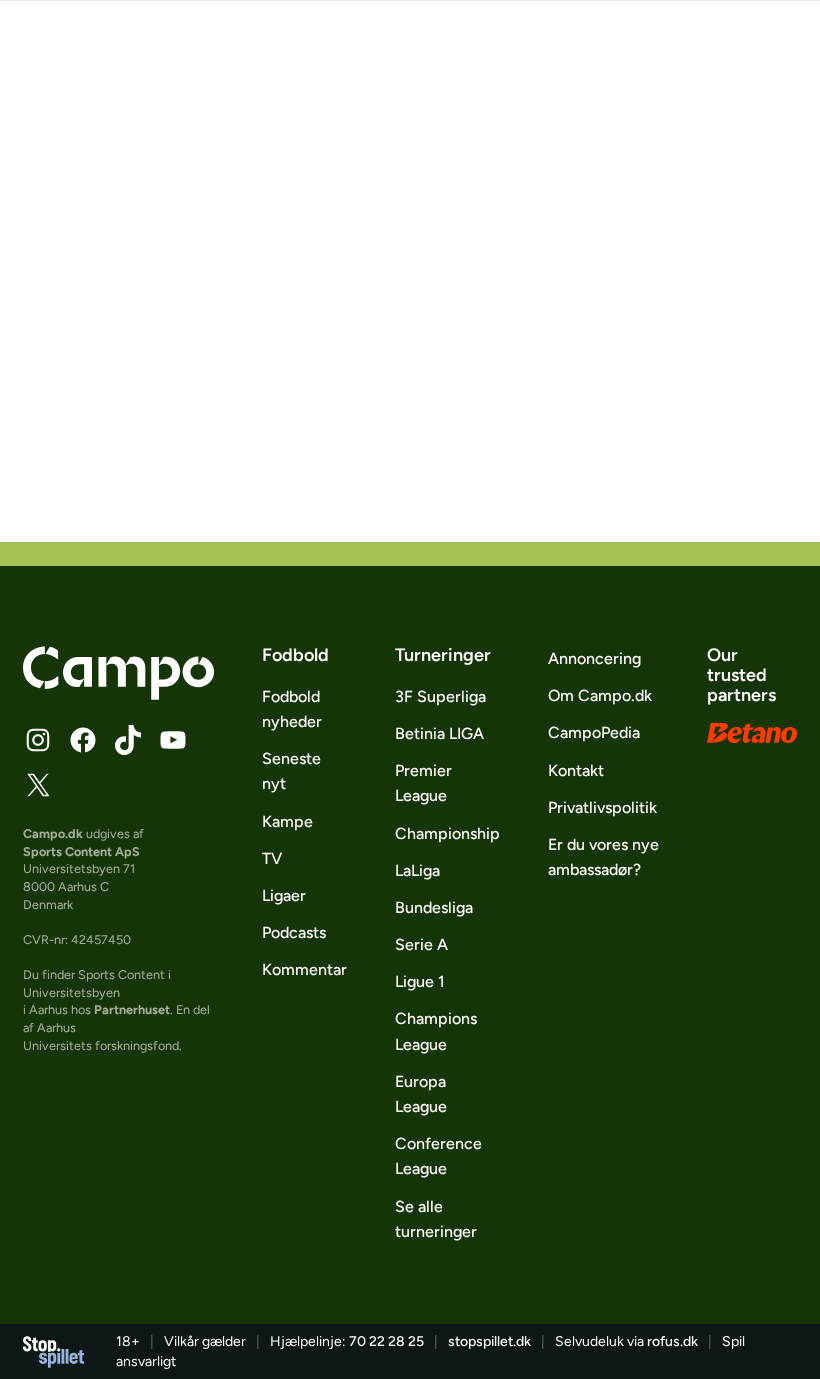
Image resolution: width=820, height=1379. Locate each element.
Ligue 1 (420, 981)
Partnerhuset (132, 1009)
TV (272, 858)
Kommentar (304, 969)
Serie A (421, 944)
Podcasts (294, 932)
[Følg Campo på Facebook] (83, 740)
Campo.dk (53, 833)
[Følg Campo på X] (38, 785)
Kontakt (576, 770)
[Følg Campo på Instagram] (38, 740)
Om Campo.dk (600, 695)
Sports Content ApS (81, 851)
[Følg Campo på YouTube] (173, 740)
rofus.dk (672, 1341)
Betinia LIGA (439, 733)
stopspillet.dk (489, 1341)
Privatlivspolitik (602, 807)
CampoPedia (594, 732)
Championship (447, 833)
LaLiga (417, 870)
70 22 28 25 (386, 1341)
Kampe (287, 821)
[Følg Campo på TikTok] (128, 740)
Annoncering (594, 658)
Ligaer (284, 895)
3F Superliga (440, 696)
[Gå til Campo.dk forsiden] (118, 694)
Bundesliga (434, 907)
